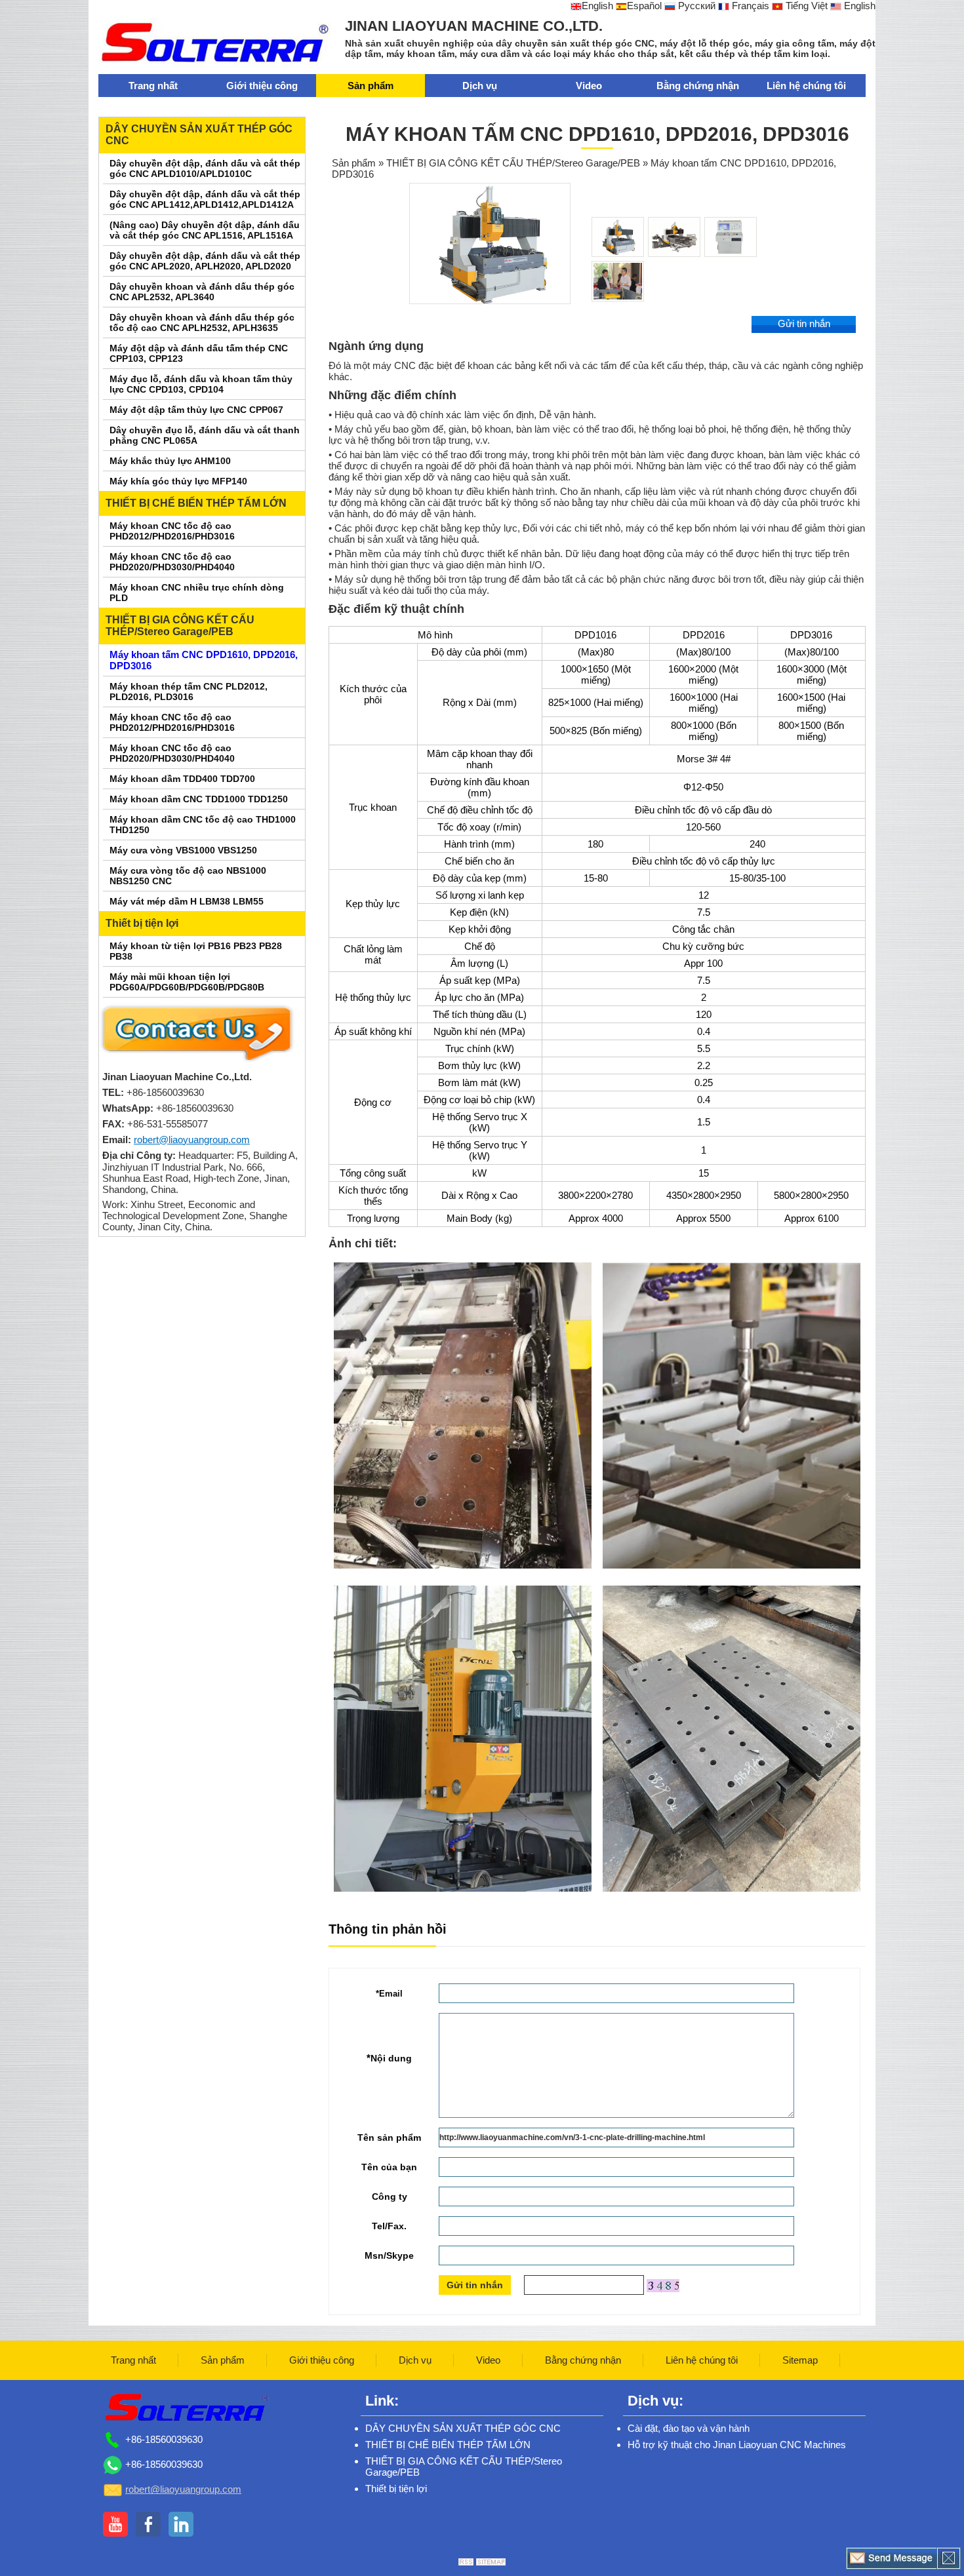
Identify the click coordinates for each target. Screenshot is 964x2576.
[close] (949, 2558)
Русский (695, 6)
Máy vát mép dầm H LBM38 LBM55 (187, 901)
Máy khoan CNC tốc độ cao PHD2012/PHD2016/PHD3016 (172, 531)
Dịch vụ (480, 86)
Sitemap (800, 2360)
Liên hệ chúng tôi (806, 86)
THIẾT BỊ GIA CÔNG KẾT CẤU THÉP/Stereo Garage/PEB (180, 626)
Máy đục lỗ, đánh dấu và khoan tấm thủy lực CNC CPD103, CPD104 (201, 384)
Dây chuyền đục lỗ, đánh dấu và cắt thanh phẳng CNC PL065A (205, 435)
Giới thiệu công (262, 86)
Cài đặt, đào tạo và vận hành (689, 2428)
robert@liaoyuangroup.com (192, 1140)
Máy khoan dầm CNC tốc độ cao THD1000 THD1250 (203, 825)
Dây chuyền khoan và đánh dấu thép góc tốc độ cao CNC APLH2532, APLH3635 (202, 322)
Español (644, 6)
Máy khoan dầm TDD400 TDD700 (182, 779)
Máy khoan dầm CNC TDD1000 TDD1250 (199, 799)
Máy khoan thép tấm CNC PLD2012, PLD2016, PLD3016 (189, 692)
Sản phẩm (371, 86)
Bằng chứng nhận (698, 86)
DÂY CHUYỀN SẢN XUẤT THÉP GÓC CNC (199, 135)
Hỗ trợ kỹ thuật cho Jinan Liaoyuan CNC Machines (737, 2445)
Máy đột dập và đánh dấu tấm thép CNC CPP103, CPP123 (199, 353)
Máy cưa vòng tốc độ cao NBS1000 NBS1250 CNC (188, 876)
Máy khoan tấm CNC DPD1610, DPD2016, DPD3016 (204, 660)
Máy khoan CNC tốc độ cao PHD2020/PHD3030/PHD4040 (172, 562)
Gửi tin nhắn (804, 323)
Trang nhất (153, 86)
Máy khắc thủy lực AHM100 (170, 461)
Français (749, 6)
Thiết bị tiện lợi (142, 923)
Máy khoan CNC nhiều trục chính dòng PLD (197, 593)
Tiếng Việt (805, 6)
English (597, 6)
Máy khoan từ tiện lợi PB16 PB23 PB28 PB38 (196, 951)
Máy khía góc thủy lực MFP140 (178, 481)
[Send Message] (892, 2558)
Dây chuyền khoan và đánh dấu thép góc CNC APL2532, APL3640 (202, 292)
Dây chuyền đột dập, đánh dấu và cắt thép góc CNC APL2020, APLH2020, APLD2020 (205, 261)
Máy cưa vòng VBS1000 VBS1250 (183, 850)
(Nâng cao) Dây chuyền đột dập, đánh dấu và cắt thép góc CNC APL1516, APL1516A (205, 230)
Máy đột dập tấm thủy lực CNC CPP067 (196, 410)
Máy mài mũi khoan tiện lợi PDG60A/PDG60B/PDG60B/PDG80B (187, 982)
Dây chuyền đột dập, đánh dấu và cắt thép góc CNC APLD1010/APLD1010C (205, 168)
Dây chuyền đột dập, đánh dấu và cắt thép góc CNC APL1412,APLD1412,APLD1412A (205, 199)
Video (589, 86)
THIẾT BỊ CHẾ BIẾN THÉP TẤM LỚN (196, 503)
